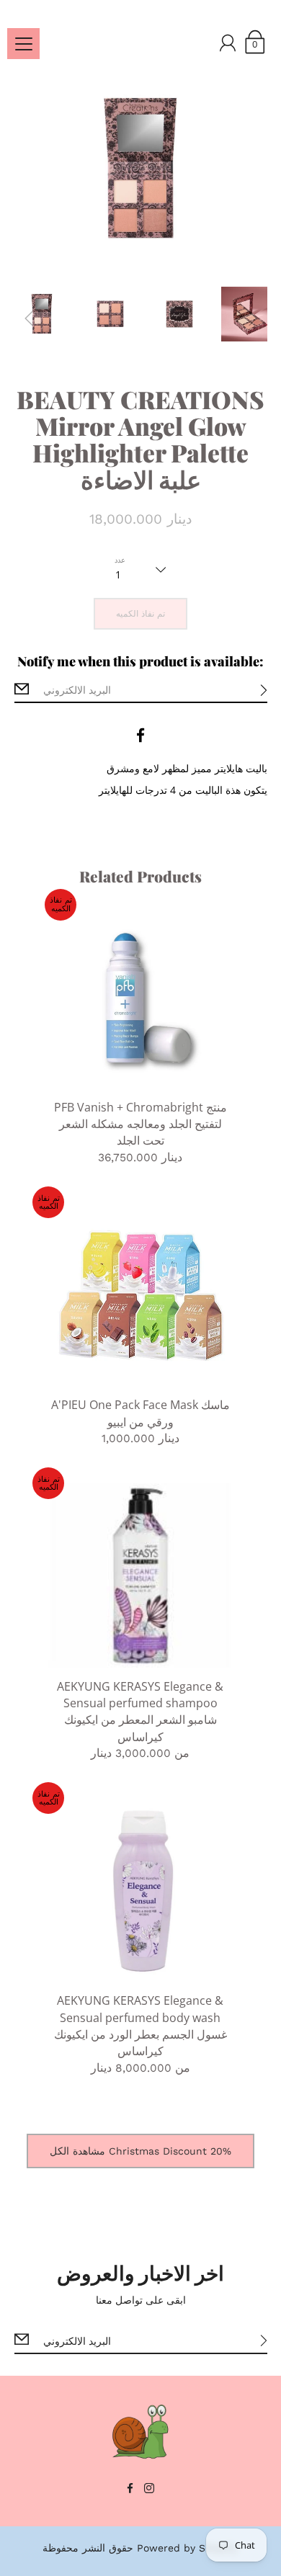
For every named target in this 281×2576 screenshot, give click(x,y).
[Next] (253, 318)
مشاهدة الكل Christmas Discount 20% (140, 2151)
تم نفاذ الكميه (140, 614)
